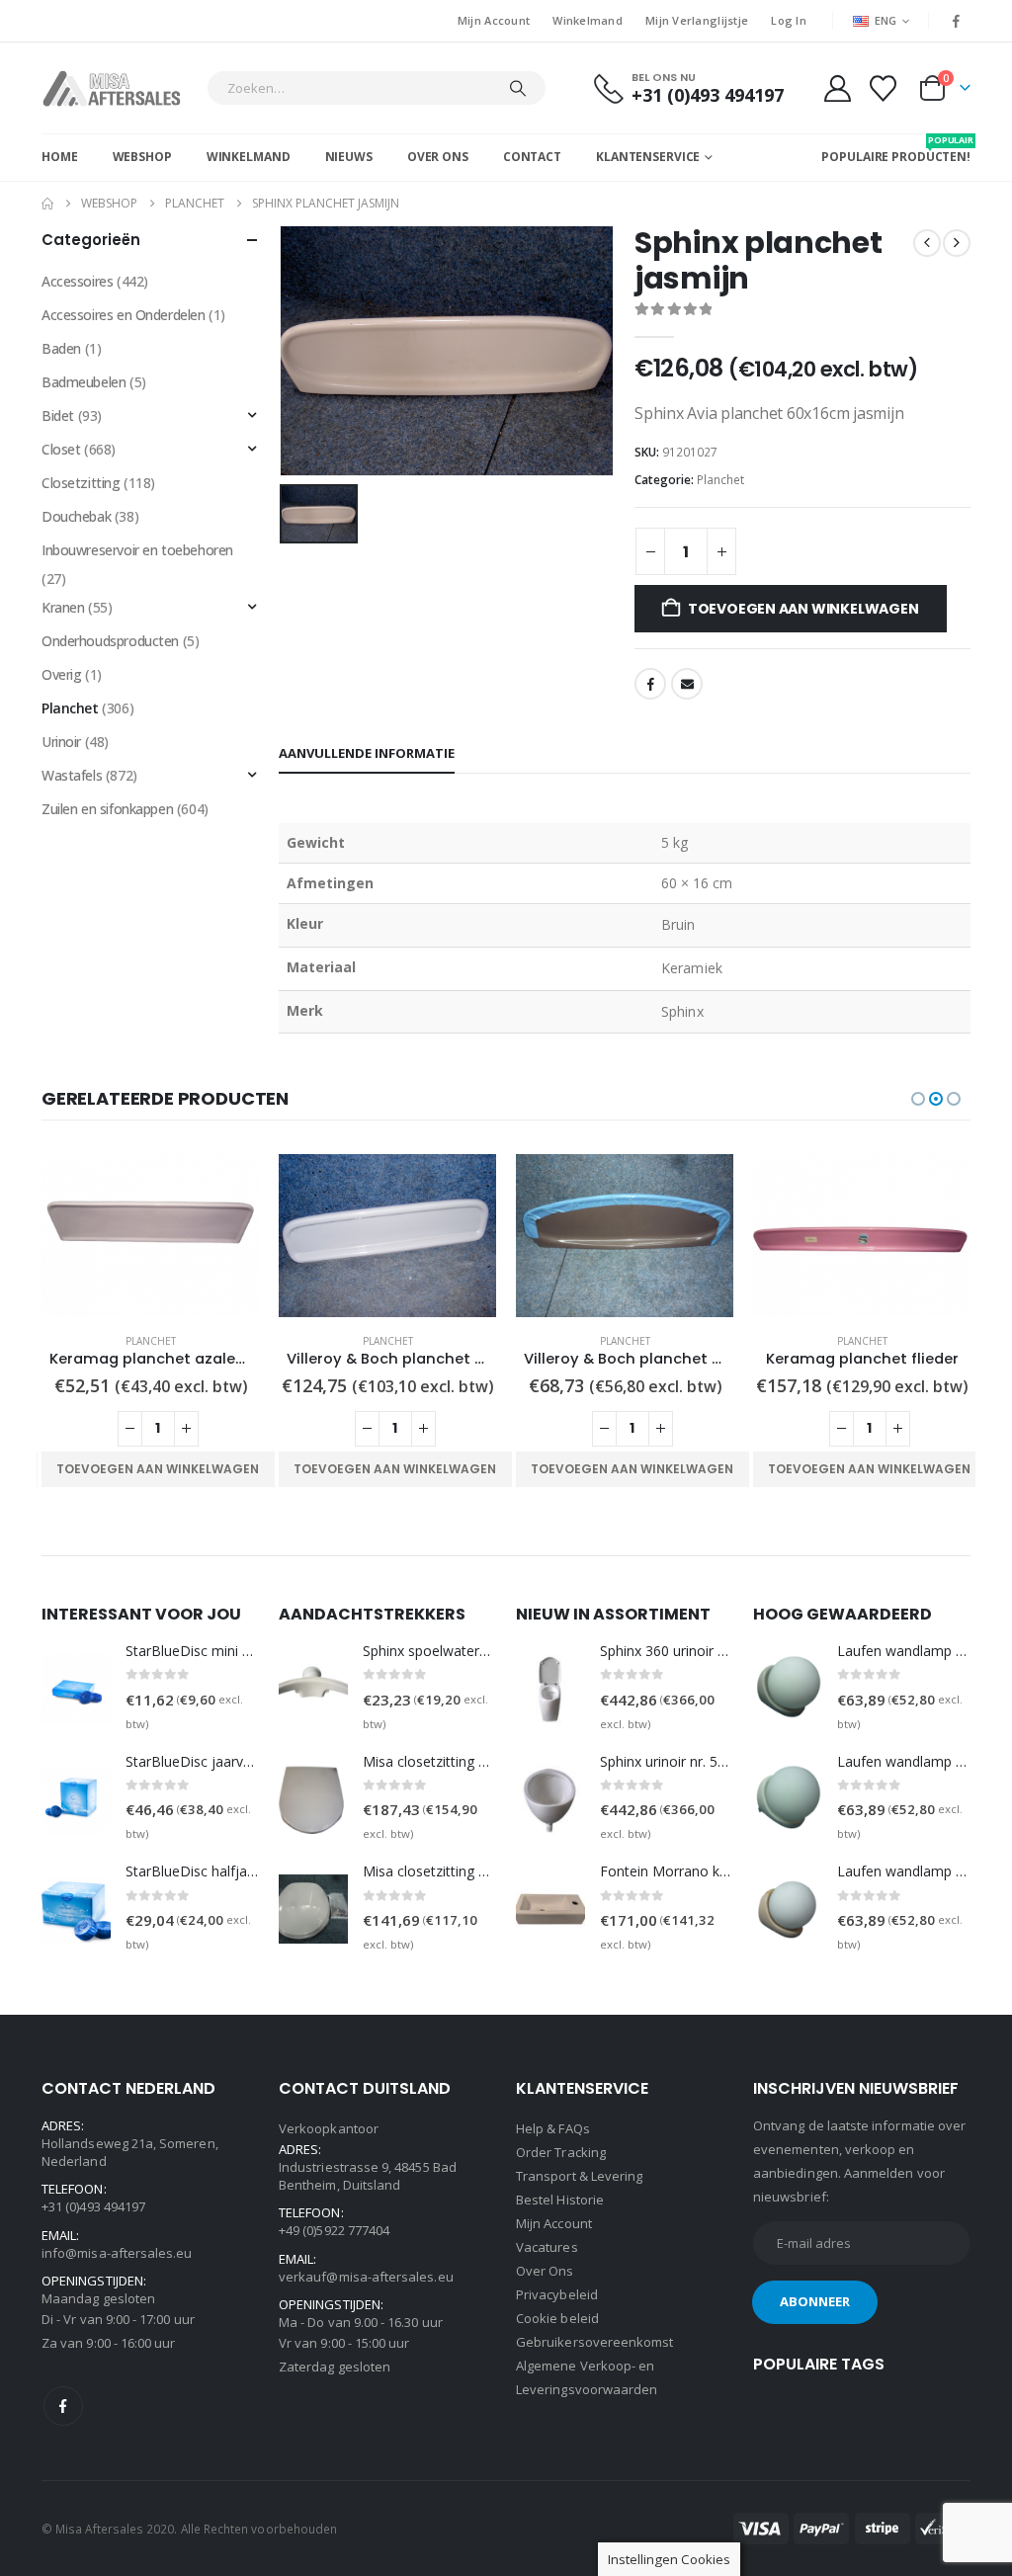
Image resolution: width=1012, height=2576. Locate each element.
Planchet (720, 480)
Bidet (58, 415)
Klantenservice (648, 157)
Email (687, 684)
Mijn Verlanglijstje (697, 20)
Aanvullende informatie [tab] (367, 753)
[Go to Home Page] (47, 204)
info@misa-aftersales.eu (117, 2253)
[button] (918, 1099)
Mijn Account (494, 20)
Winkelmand (588, 20)
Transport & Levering (579, 2176)
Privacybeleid (557, 2294)
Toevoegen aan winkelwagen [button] (158, 1469)
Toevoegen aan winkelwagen (803, 609)
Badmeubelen (84, 382)
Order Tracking (561, 2152)
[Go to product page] (150, 1236)
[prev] (927, 243)
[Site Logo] (119, 88)
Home (60, 157)
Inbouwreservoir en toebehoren (137, 550)
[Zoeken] (518, 88)
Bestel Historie (560, 2200)
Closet (61, 449)
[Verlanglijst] (884, 88)
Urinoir (61, 742)
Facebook (650, 684)
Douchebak (76, 516)
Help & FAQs (553, 2128)
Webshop (142, 157)
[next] (957, 243)
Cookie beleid (557, 2318)
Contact (532, 157)
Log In (789, 20)
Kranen (63, 607)
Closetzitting (81, 483)
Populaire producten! (896, 149)
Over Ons (438, 157)
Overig (61, 674)
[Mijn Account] (837, 88)
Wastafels (72, 775)
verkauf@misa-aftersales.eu (366, 2277)
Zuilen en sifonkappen (107, 809)
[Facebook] (957, 21)
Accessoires (77, 281)
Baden (61, 348)
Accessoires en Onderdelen (124, 315)
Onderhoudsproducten (110, 641)
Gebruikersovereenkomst (594, 2342)
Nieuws (349, 157)
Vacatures (547, 2247)
